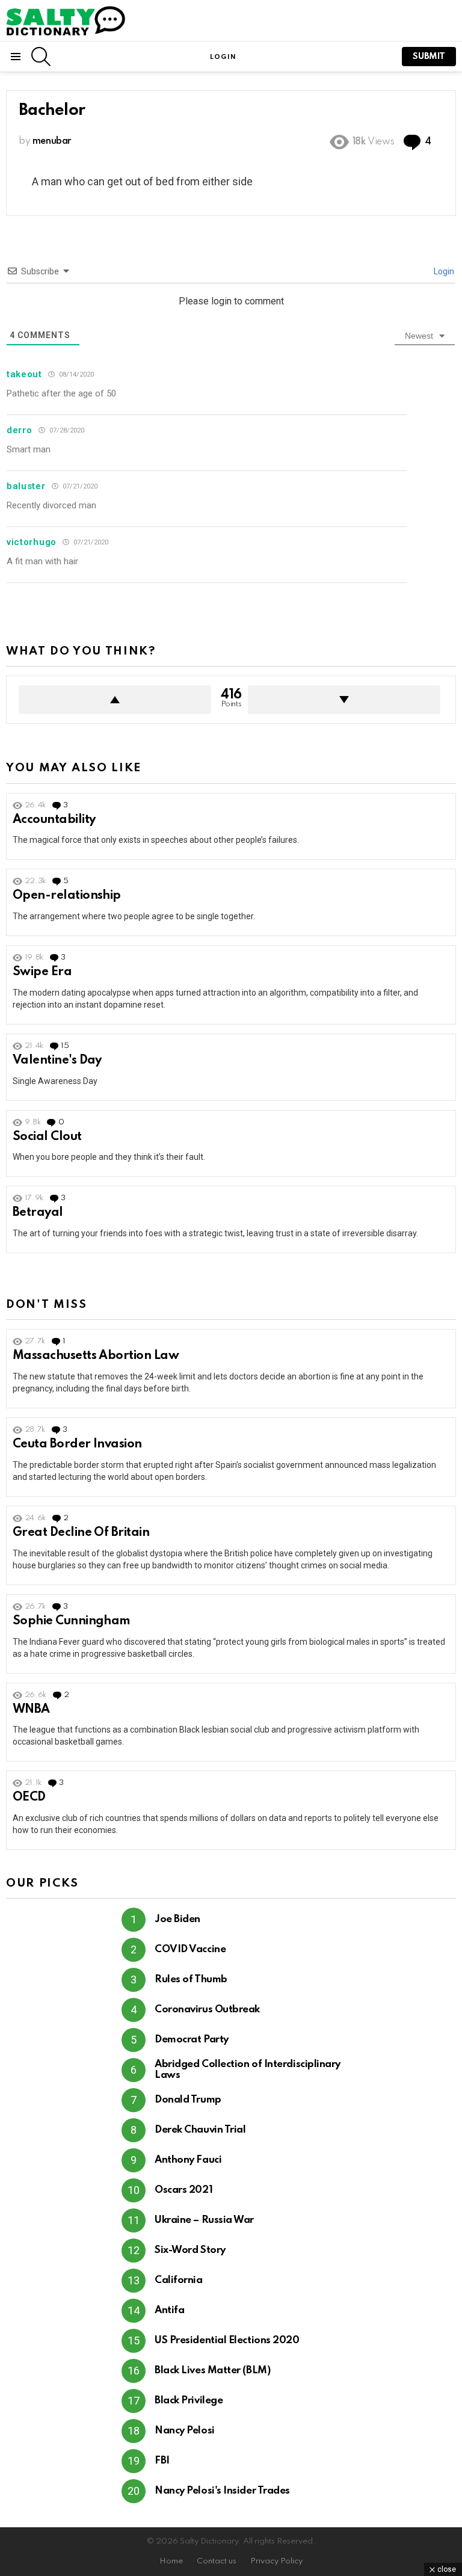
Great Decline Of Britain (81, 1533)
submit (429, 57)
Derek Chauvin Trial (200, 2130)
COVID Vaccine (190, 1949)
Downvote (344, 700)
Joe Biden (177, 1919)
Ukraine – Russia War (204, 2220)
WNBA (31, 1710)
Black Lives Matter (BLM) (212, 2371)
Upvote (115, 700)
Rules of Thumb (191, 1980)
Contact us (217, 2561)
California (179, 2280)
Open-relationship (67, 896)
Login (443, 271)
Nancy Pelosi (185, 2431)
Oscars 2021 (183, 2190)
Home (171, 2561)
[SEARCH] (41, 57)
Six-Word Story (190, 2250)
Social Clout (47, 1137)
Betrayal (38, 1213)
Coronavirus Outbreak (207, 2010)
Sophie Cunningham (72, 1621)
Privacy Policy (276, 2561)
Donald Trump (188, 2100)
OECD (29, 1798)
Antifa (169, 2310)
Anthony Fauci (188, 2160)
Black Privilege (189, 2401)
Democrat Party (192, 2040)
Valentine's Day (57, 1061)
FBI (162, 2461)
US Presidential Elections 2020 (227, 2340)
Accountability (54, 820)
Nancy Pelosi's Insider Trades (222, 2491)
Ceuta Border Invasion (77, 1444)
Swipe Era (42, 972)
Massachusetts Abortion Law (96, 1356)
